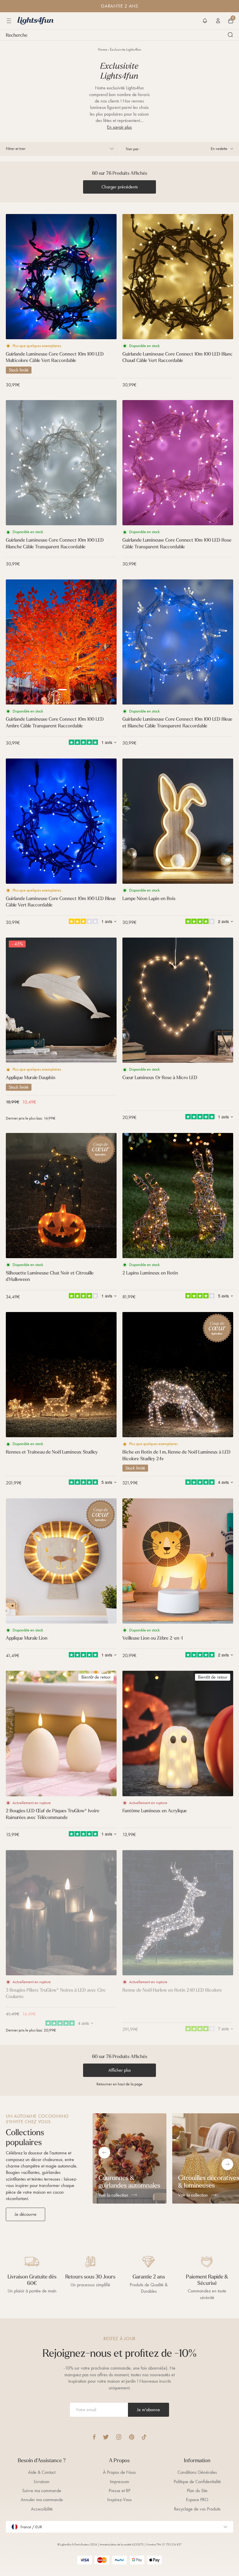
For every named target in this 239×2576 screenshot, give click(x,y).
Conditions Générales (197, 2472)
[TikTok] (144, 2437)
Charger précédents (120, 187)
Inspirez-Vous (119, 2500)
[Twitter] (106, 2437)
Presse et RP (119, 2491)
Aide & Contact (42, 2472)
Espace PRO (197, 2500)
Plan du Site (197, 2491)
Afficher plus (120, 2070)
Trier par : (133, 149)
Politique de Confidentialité (197, 2482)
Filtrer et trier (16, 149)
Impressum (119, 2482)
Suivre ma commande (42, 2491)
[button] (205, 21)
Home (102, 49)
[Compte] (218, 21)
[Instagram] (119, 2437)
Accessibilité (42, 2509)
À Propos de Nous (119, 2472)
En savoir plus (119, 127)
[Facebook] (94, 2437)
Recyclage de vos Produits (197, 2509)
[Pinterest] (132, 2437)
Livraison (42, 2482)
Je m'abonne (149, 2410)
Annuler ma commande (42, 2500)
